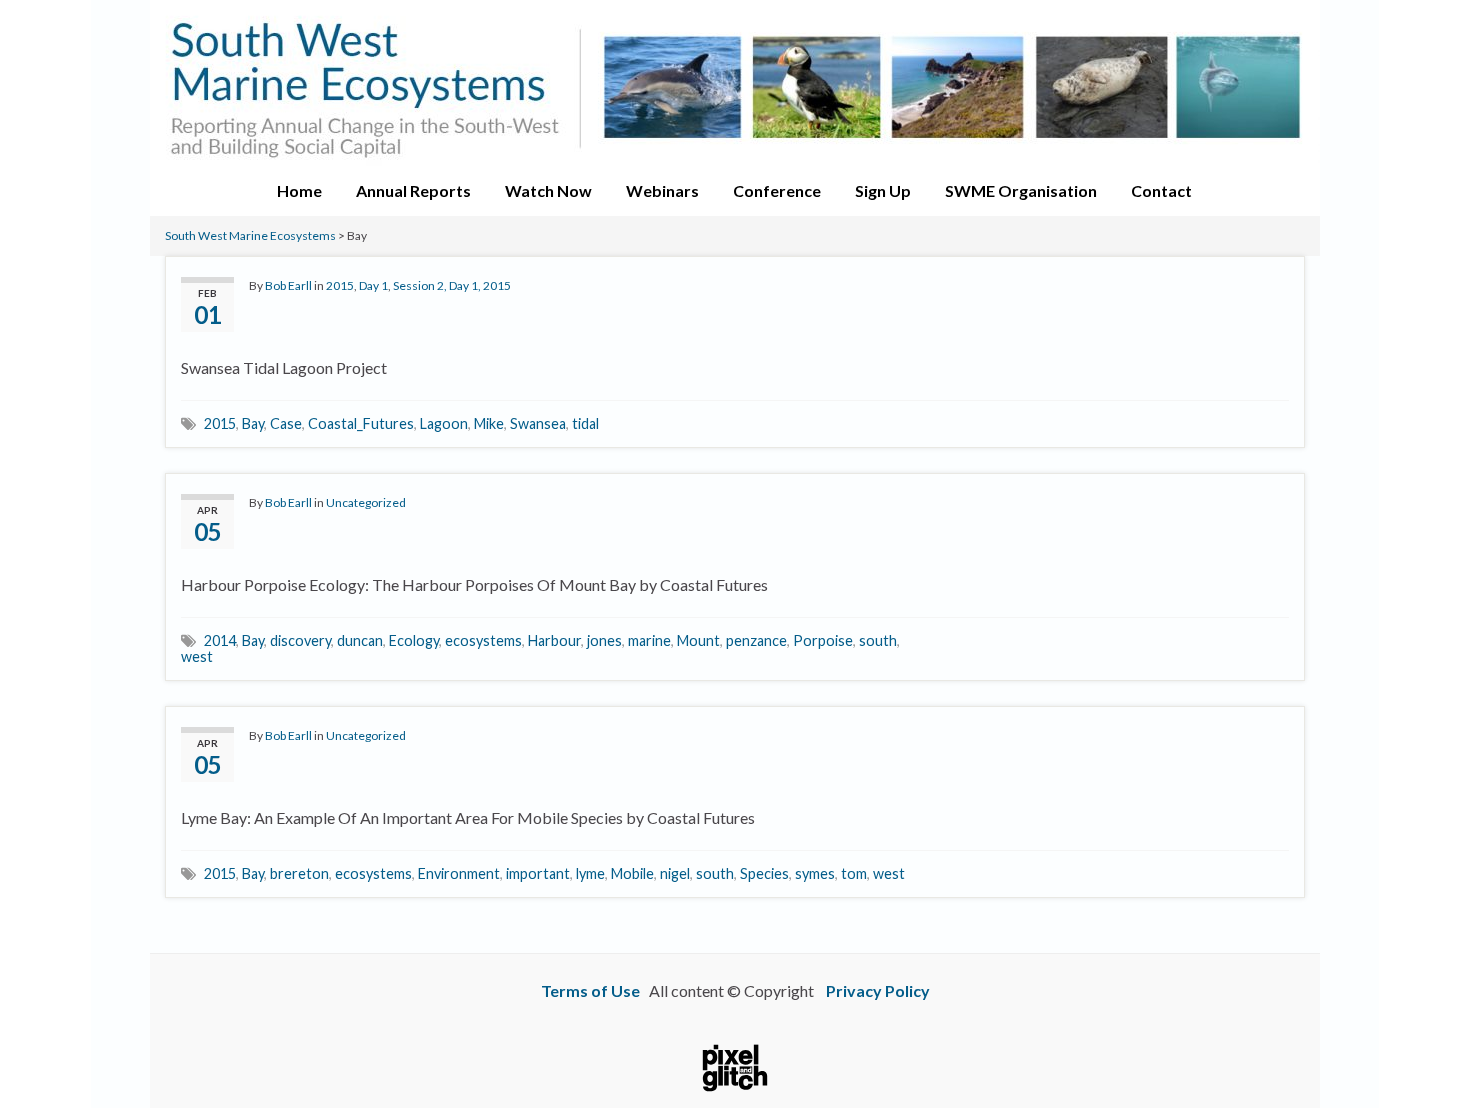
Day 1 (373, 285)
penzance (756, 640)
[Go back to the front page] (735, 83)
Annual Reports (413, 190)
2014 (220, 640)
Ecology (414, 640)
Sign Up (883, 190)
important (538, 873)
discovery (300, 640)
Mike (489, 423)
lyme (590, 873)
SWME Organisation (1021, 190)
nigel (675, 873)
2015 (340, 285)
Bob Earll (288, 285)
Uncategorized (366, 502)
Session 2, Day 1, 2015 (452, 285)
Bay (253, 423)
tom (854, 873)
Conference (777, 190)
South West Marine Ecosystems (250, 235)
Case (286, 423)
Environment (459, 873)
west (197, 656)
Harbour (554, 640)
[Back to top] (1425, 1063)
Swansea (538, 423)
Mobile (632, 873)
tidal (585, 423)
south (878, 640)
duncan (360, 640)
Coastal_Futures (361, 423)
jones (604, 640)
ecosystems (483, 640)
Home (299, 190)
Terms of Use (590, 990)
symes (815, 873)
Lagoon (444, 423)
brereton (299, 873)
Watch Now (548, 190)
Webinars (662, 190)
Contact (1161, 190)
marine (649, 640)
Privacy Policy (878, 990)
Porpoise (823, 640)
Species (764, 873)
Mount (698, 640)
